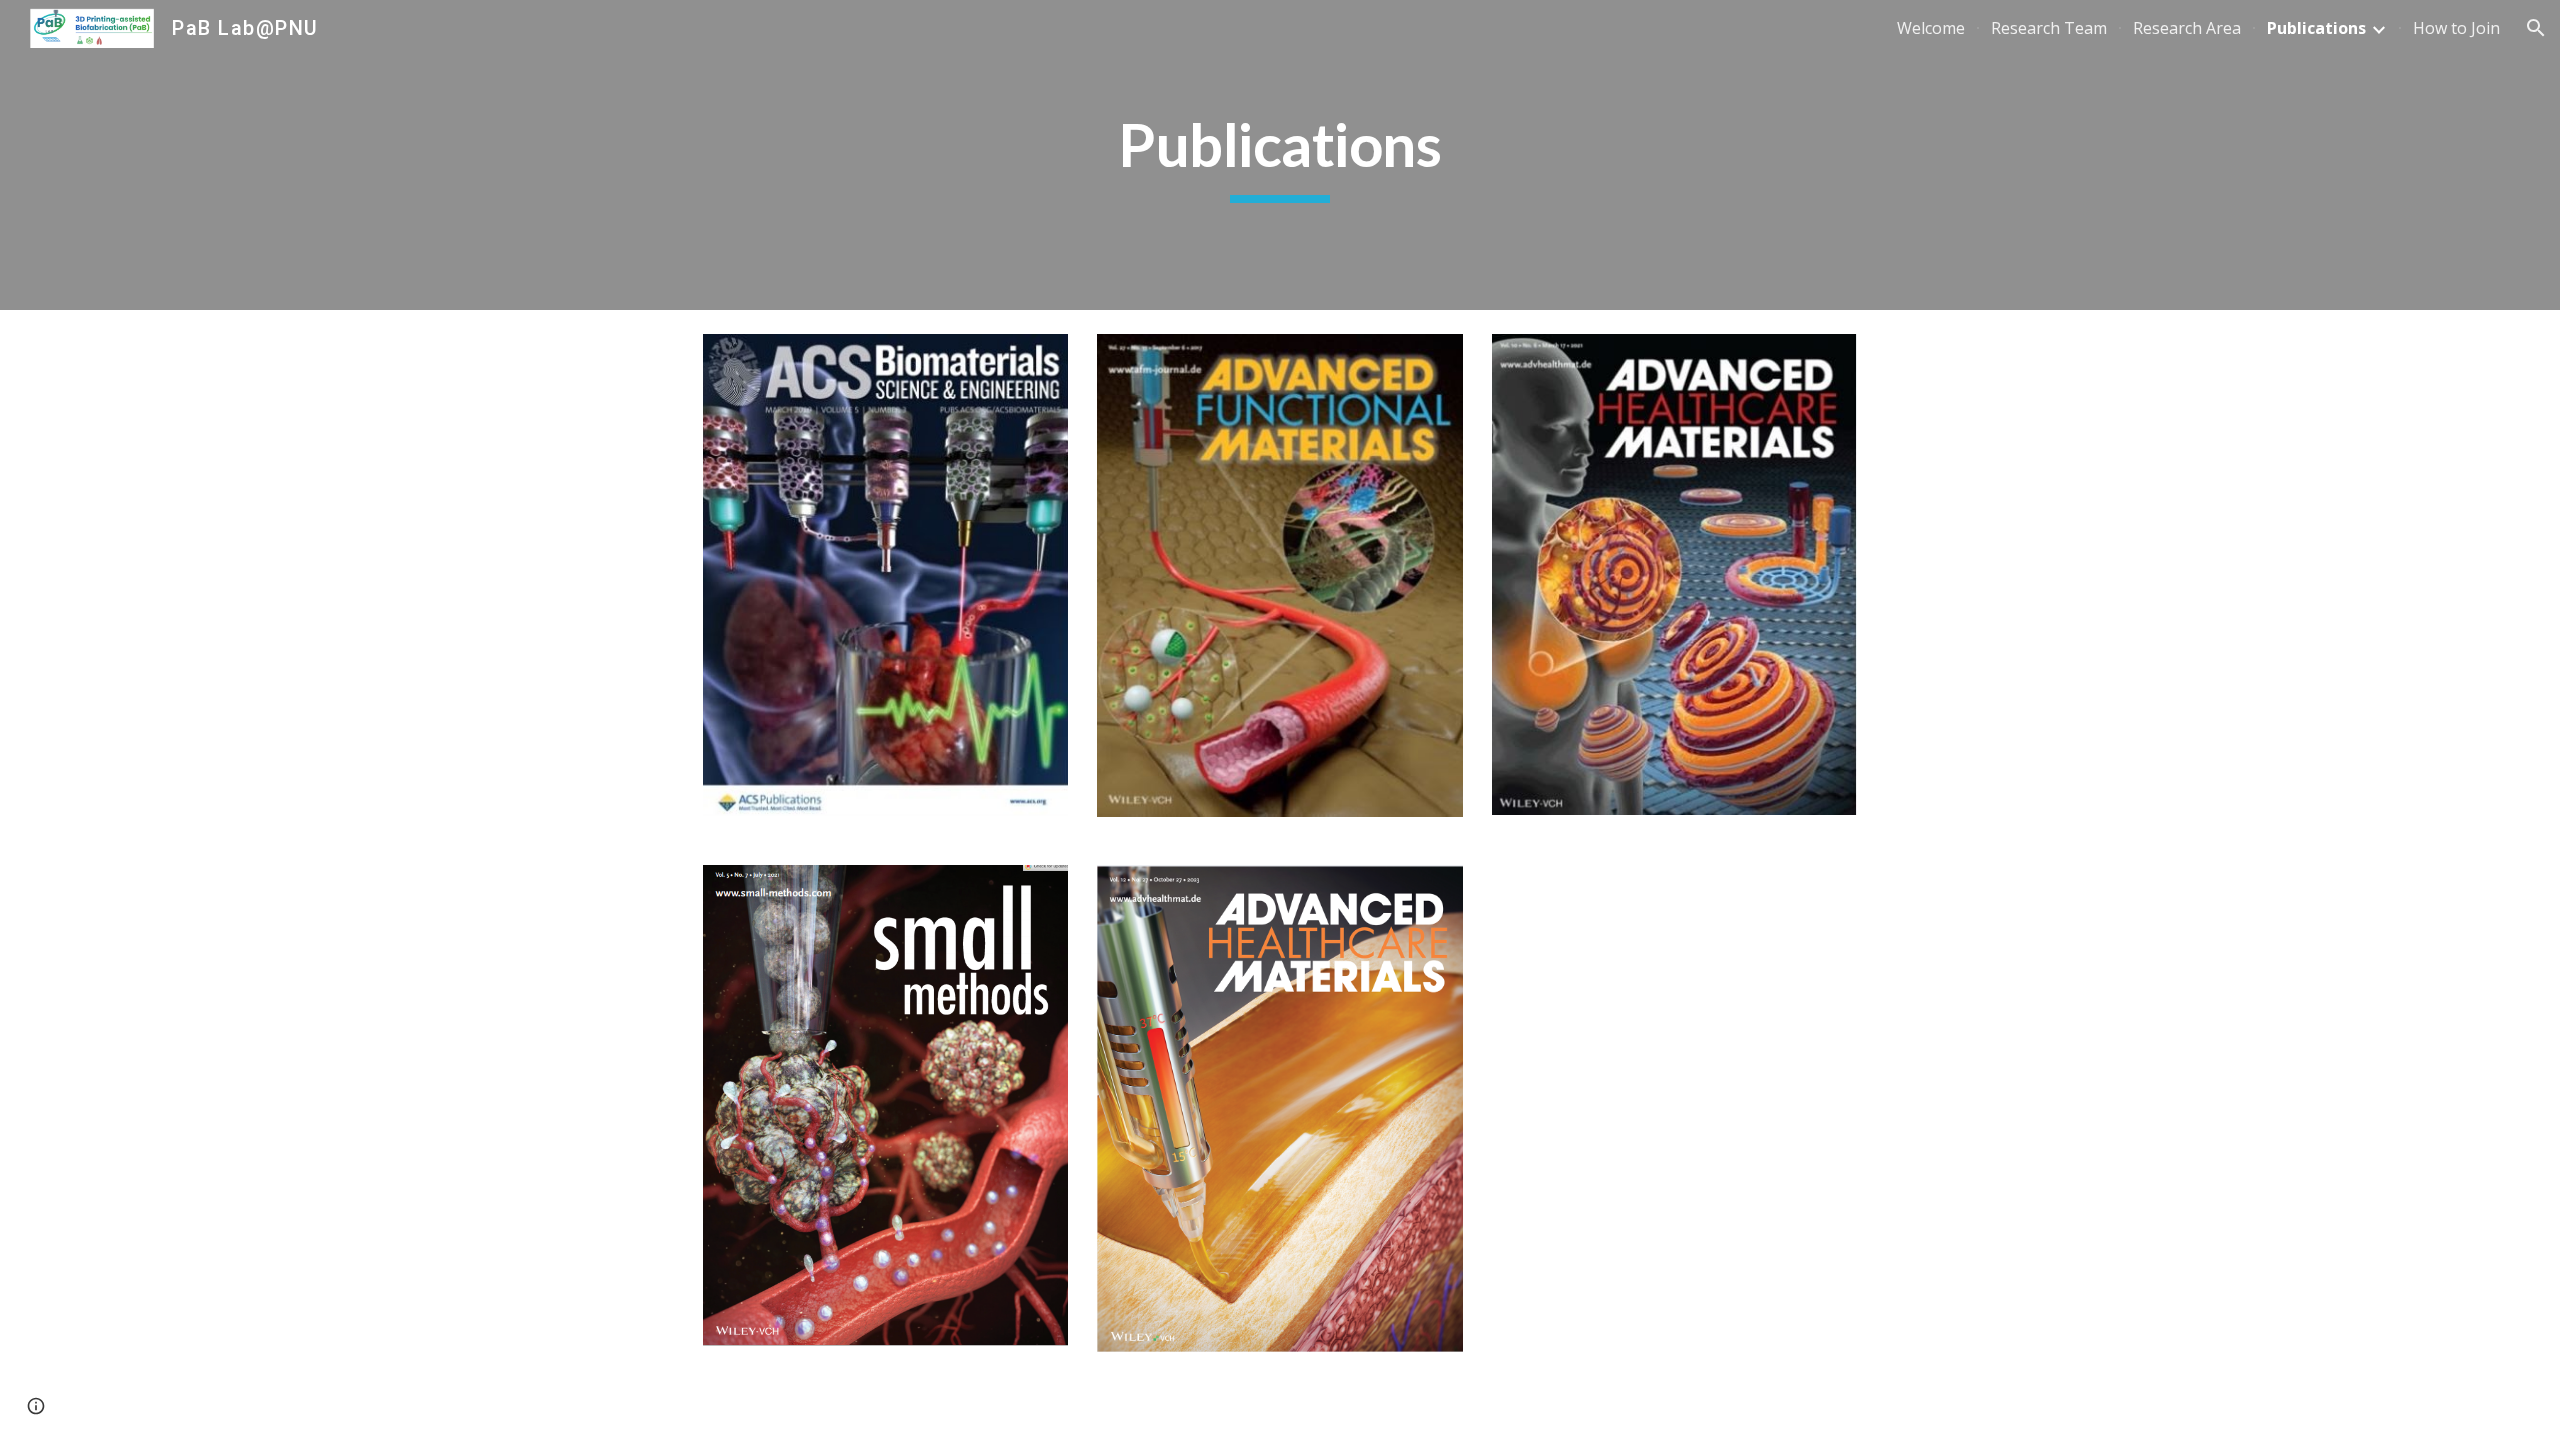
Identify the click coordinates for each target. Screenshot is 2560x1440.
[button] (2536, 28)
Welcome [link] (1931, 28)
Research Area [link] (2187, 28)
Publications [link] (2316, 28)
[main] (1280, 155)
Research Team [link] (2049, 28)
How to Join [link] (2456, 28)
